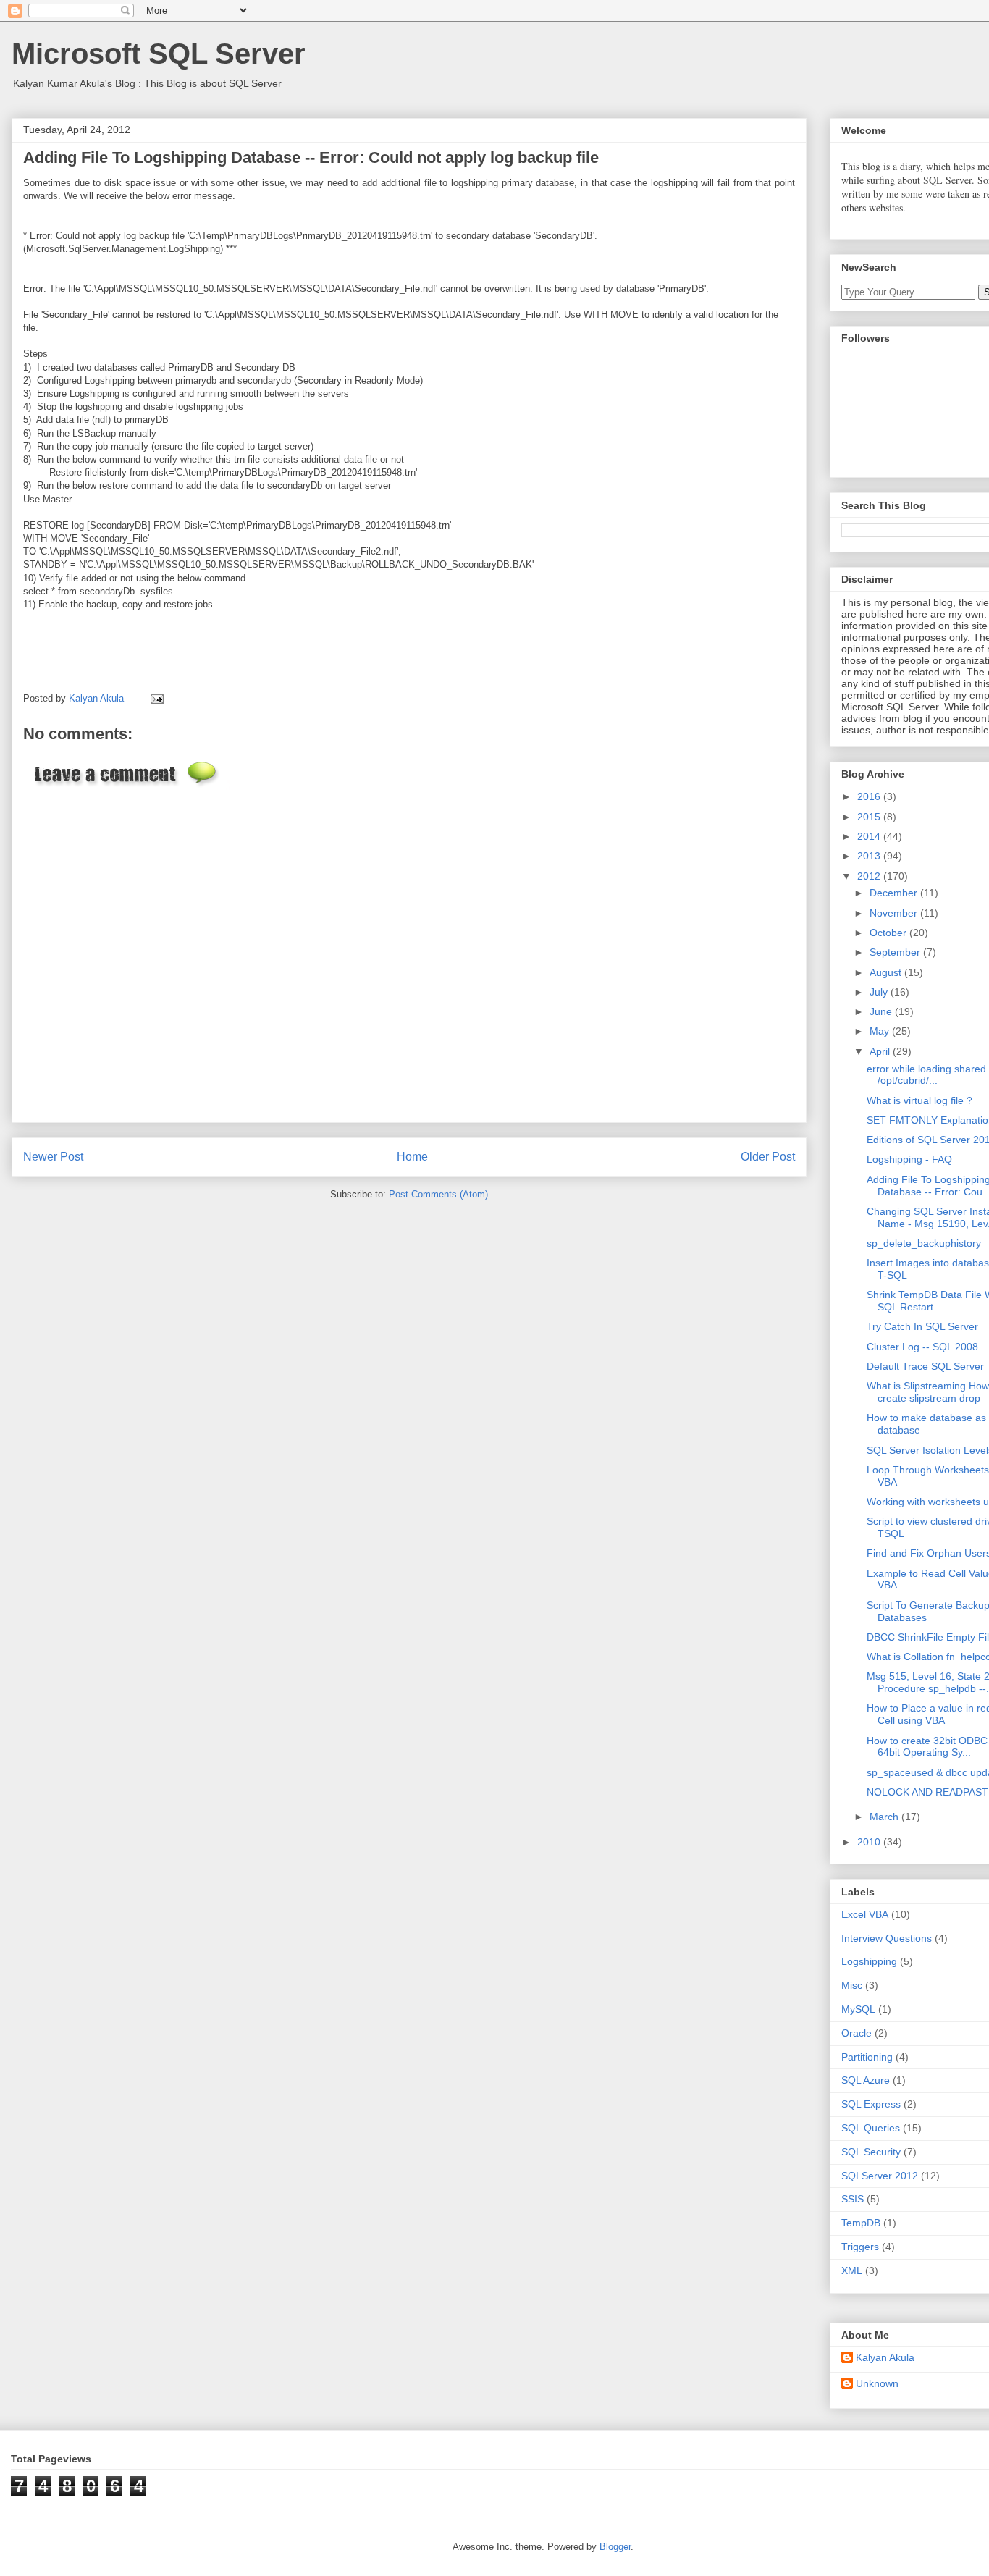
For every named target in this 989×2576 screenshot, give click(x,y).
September (896, 952)
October (889, 933)
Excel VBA (865, 1914)
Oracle (857, 2033)
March (885, 1817)
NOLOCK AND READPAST (927, 1792)
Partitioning (867, 2057)
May (881, 1031)
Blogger (615, 2547)
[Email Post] (155, 698)
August (887, 972)
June (882, 1011)
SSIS (853, 2199)
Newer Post (53, 1157)
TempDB (861, 2223)
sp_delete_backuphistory (924, 1243)
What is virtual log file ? (919, 1100)
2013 (870, 856)
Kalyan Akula (885, 2357)
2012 (870, 876)
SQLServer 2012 (880, 2176)
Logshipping (869, 1961)
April (881, 1051)
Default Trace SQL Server (925, 1366)
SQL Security (871, 2152)
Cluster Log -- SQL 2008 (922, 1347)
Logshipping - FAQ (909, 1159)
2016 (870, 796)
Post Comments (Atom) (438, 1194)
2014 (870, 836)
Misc (852, 1985)
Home (412, 1157)
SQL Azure (866, 2080)
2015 (870, 817)
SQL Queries (871, 2128)
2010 (870, 1842)
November (895, 913)
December (895, 893)
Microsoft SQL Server (159, 54)
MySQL (858, 2009)
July (880, 992)
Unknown (877, 2383)
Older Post (768, 1157)
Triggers (860, 2247)
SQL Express (871, 2104)
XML (852, 2270)
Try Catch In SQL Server (922, 1326)
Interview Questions (887, 1938)
